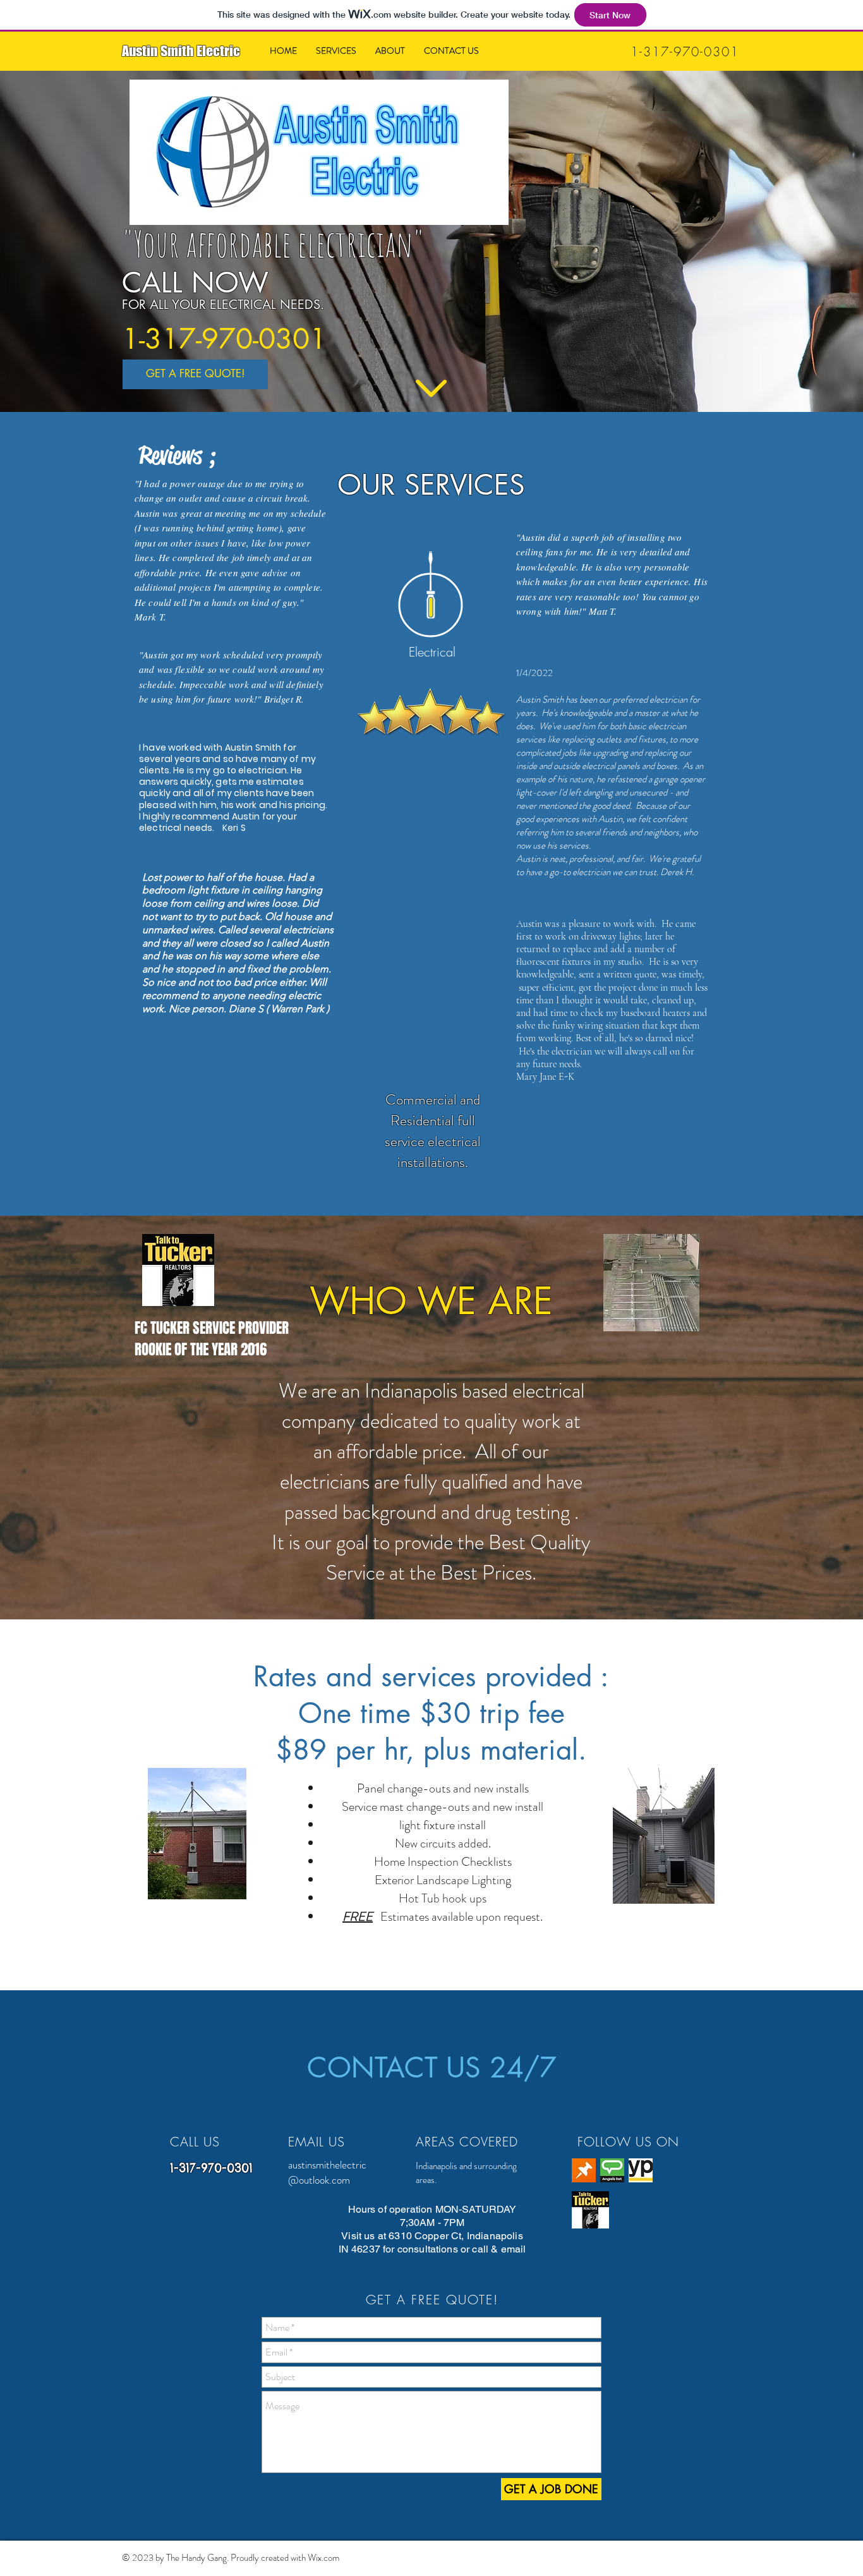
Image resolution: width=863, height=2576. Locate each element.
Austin (140, 51)
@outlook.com (319, 2180)
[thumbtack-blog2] (584, 2170)
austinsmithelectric (327, 2165)
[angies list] (612, 2170)
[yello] (641, 2170)
